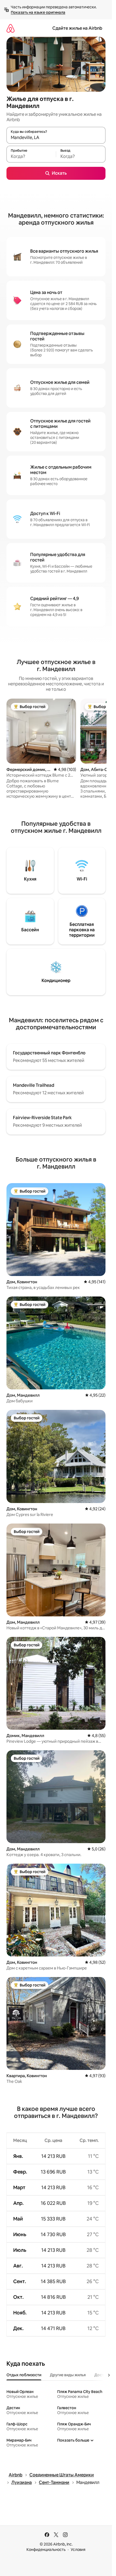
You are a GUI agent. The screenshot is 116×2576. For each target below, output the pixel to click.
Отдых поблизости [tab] (24, 2375)
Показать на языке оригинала (38, 12)
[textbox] (31, 157)
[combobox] (56, 138)
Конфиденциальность (46, 2550)
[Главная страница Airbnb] (11, 28)
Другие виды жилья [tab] (68, 2375)
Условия (78, 2550)
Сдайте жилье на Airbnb (77, 28)
